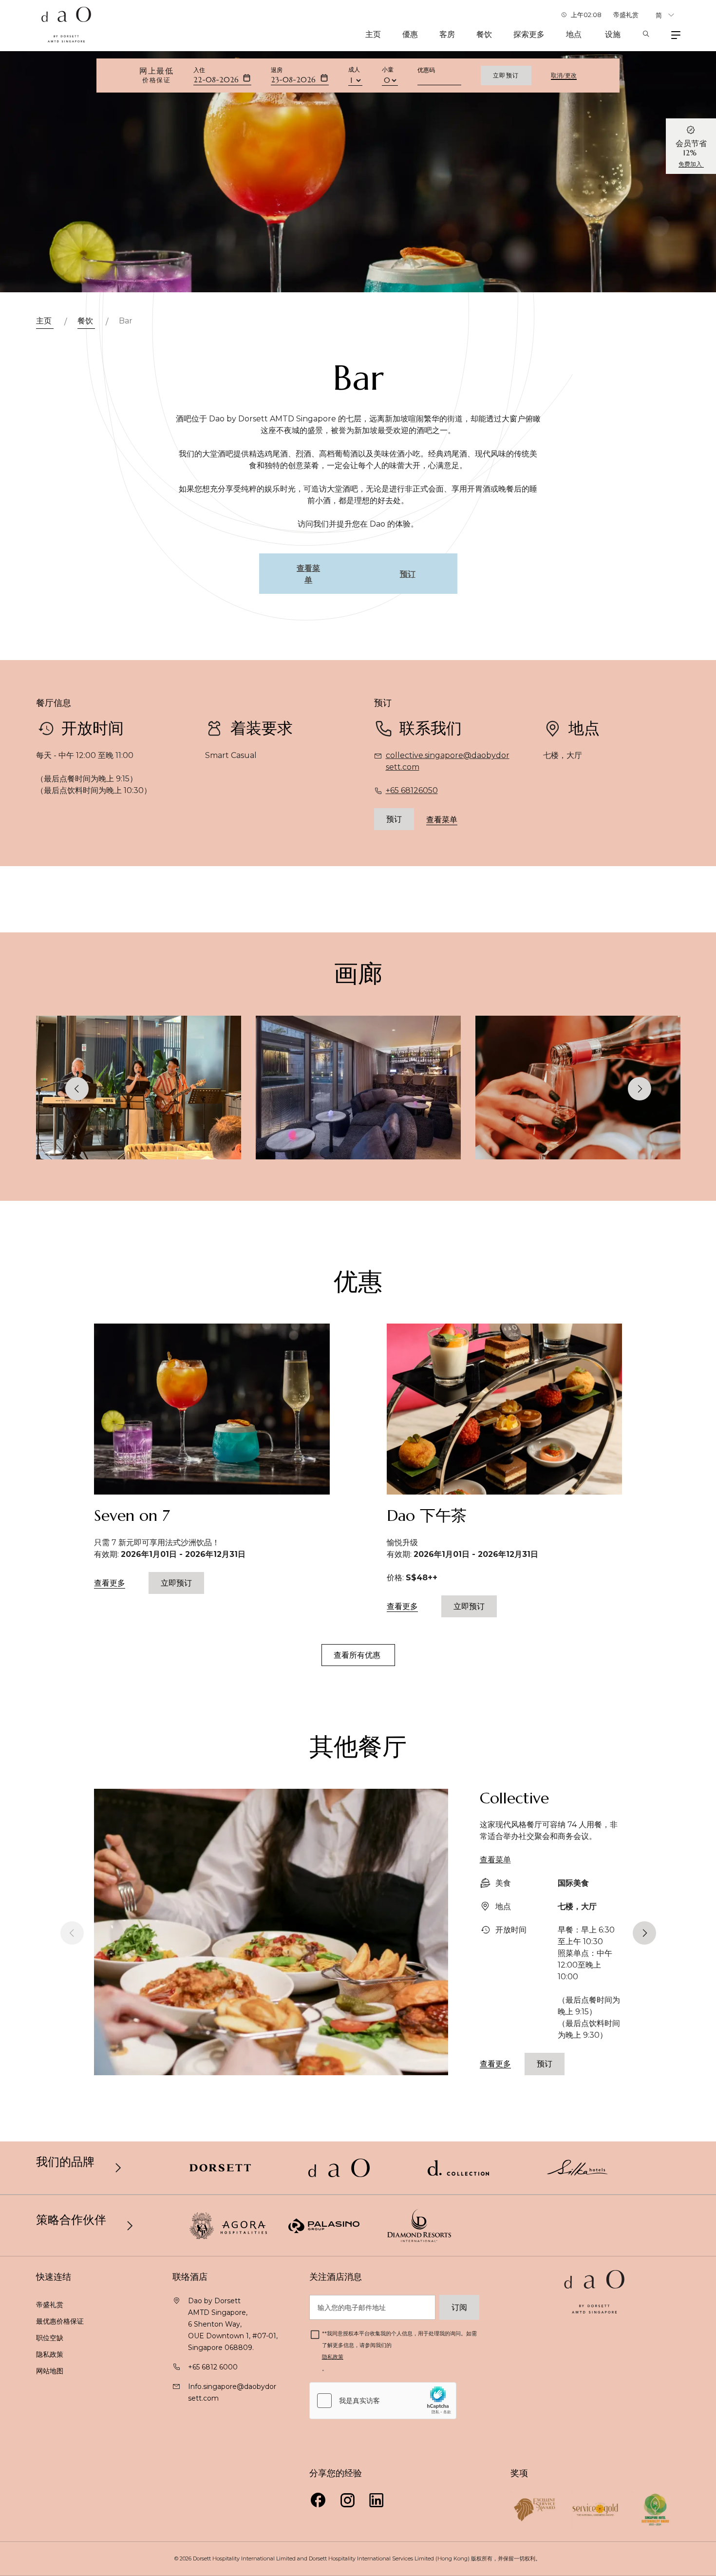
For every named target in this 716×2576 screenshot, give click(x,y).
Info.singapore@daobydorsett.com (232, 2392)
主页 (373, 34)
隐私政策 (51, 2354)
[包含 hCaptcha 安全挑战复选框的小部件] (383, 2401)
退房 (277, 70)
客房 (447, 34)
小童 (388, 69)
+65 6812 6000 (213, 2367)
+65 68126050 (412, 790)
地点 (575, 34)
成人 (354, 69)
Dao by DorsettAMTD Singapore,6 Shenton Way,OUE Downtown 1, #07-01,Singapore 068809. (233, 2324)
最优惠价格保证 (61, 2321)
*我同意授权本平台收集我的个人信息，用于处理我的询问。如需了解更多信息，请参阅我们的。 (399, 2351)
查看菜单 (442, 819)
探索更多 (529, 34)
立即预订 (506, 75)
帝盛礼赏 (626, 15)
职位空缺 (50, 2338)
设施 (613, 34)
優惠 (410, 34)
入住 (199, 70)
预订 (394, 819)
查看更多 (110, 1583)
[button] (640, 1089)
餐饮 (484, 34)
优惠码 (426, 70)
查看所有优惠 (358, 1655)
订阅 (459, 2307)
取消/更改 (564, 76)
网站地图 (51, 2371)
